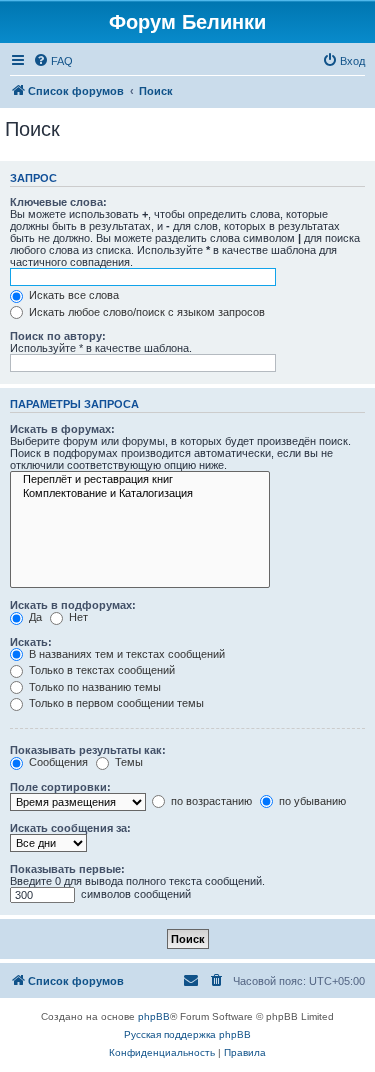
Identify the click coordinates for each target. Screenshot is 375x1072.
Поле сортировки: (60, 787)
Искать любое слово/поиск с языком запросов (145, 312)
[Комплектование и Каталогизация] (140, 494)
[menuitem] (53, 61)
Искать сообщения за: (70, 828)
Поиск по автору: (58, 336)
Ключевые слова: (58, 202)
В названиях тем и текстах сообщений (125, 654)
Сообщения (57, 762)
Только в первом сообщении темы (115, 703)
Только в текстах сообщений (100, 670)
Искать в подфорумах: (73, 605)
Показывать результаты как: (88, 750)
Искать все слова (72, 295)
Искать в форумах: (62, 429)
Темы (127, 762)
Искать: (31, 642)
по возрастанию (210, 801)
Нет (77, 617)
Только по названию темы (93, 687)
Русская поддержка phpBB (187, 1034)
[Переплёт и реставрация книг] (140, 480)
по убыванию (311, 801)
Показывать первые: (67, 869)
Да (34, 617)
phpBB (154, 1016)
